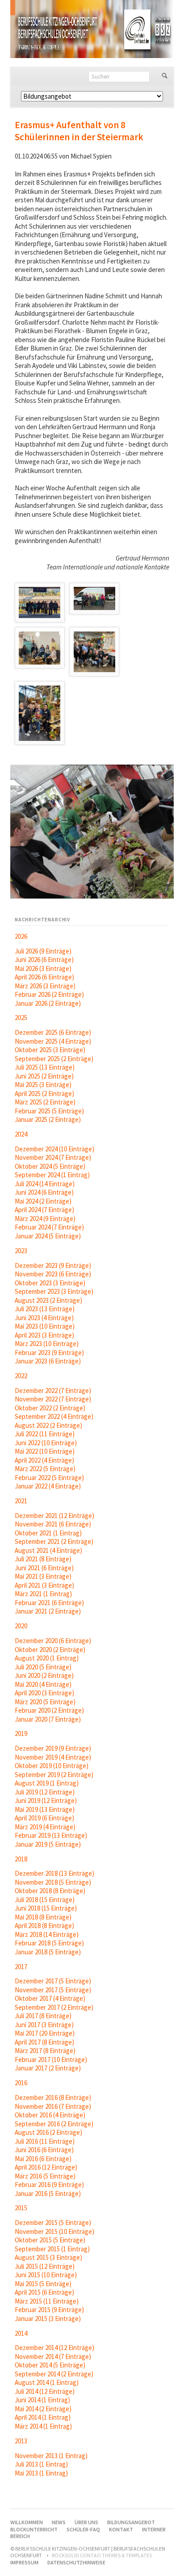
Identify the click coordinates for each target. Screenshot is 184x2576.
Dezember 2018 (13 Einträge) (54, 1873)
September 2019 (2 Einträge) (54, 1775)
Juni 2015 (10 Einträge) (46, 2275)
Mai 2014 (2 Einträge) (43, 2409)
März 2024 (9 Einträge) (45, 1219)
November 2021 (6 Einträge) (53, 1524)
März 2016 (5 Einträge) (45, 2176)
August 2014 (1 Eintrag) (47, 2382)
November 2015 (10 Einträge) (54, 2231)
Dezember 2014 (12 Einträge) (54, 2348)
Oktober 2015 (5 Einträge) (50, 2240)
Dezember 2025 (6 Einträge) (53, 1032)
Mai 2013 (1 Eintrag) (41, 2473)
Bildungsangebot (131, 2522)
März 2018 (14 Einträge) (47, 1934)
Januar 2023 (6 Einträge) (48, 1361)
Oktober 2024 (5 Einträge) (50, 1166)
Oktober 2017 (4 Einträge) (50, 1998)
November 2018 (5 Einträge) (53, 1882)
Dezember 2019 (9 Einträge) (53, 1748)
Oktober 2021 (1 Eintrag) (48, 1533)
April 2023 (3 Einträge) (44, 1335)
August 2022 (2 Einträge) (48, 1425)
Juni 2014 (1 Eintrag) (42, 2400)
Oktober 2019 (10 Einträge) (52, 1766)
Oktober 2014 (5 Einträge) (50, 2365)
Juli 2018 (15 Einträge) (45, 1900)
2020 (21, 1626)
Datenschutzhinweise (76, 2562)
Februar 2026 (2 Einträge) (49, 994)
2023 (21, 1251)
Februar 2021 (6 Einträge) (49, 1603)
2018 (21, 1859)
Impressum (24, 2562)
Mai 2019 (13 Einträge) (45, 1809)
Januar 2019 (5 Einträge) (48, 1844)
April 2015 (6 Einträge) (44, 2292)
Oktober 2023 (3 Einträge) (50, 1283)
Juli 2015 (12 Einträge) (45, 2266)
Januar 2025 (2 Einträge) (48, 1119)
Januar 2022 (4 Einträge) (48, 1486)
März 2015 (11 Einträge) (47, 2301)
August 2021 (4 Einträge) (48, 1550)
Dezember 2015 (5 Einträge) (53, 2223)
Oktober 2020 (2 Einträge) (50, 1650)
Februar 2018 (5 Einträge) (49, 1943)
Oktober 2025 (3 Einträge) (50, 1050)
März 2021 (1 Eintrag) (43, 1594)
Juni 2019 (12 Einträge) (46, 1800)
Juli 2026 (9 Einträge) (43, 951)
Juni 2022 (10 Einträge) (46, 1443)
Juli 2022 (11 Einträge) (45, 1434)
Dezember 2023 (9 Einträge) (53, 1265)
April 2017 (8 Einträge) (44, 2042)
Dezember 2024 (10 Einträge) (54, 1149)
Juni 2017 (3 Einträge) (44, 2025)
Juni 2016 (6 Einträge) (44, 2150)
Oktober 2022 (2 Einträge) (50, 1408)
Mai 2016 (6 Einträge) (43, 2159)
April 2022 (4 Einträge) (44, 1460)
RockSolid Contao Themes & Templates (102, 2555)
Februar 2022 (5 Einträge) (49, 1478)
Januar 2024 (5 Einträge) (48, 1236)
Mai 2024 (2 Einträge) (43, 1201)
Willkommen (27, 2522)
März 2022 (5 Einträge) (45, 1469)
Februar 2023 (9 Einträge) (49, 1353)
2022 (21, 1376)
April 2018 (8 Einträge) (44, 1926)
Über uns (86, 2522)
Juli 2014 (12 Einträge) (45, 2391)
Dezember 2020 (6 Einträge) (53, 1641)
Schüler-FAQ (83, 2529)
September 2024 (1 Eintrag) (52, 1175)
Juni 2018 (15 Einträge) (46, 1908)
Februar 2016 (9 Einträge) (49, 2185)
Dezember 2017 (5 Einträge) (53, 1981)
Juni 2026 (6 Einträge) (44, 960)
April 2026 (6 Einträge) (44, 977)
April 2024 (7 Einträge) (44, 1210)
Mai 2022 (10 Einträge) (45, 1451)
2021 (21, 1501)
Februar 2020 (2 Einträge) (49, 1710)
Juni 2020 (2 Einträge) (44, 1675)
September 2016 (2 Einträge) (54, 2124)
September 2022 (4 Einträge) (54, 1416)
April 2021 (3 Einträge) (44, 1585)
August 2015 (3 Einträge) (48, 2257)
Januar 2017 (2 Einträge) (48, 2068)
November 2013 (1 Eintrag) (51, 2456)
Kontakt (121, 2529)
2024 (21, 1134)
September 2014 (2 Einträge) (54, 2374)
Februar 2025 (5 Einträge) (49, 1111)
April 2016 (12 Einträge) (46, 2167)
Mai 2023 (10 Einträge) (45, 1326)
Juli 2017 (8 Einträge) (43, 2016)
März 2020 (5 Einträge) (45, 1702)
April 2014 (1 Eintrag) (43, 2417)
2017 (21, 1967)
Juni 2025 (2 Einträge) (44, 1076)
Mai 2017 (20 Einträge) (45, 2033)
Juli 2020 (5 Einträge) (43, 1667)
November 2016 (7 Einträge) (53, 2106)
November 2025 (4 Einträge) (53, 1041)
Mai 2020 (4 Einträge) (43, 1684)
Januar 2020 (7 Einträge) (48, 1719)
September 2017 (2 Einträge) (54, 2007)
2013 (21, 2441)
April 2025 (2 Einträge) (44, 1094)
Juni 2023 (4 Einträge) (44, 1318)
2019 (21, 1733)
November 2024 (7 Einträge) (53, 1157)
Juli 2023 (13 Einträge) (45, 1309)
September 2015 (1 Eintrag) (52, 2249)
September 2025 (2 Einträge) (54, 1059)
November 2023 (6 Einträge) (53, 1274)
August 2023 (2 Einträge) (48, 1300)
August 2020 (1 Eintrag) (47, 1658)
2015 (21, 2208)
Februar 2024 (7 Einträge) (49, 1227)
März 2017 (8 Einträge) (45, 2051)
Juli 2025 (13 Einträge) (45, 1067)
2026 (21, 936)
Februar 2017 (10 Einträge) (51, 2060)
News (59, 2522)
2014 (21, 2333)
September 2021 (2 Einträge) (54, 1541)
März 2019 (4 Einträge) (45, 1827)
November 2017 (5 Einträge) (53, 1990)
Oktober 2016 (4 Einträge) (50, 2115)
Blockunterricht (34, 2529)
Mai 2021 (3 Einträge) (43, 1576)
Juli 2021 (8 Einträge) (43, 1559)
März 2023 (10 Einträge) (47, 1344)
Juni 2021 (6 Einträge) (44, 1568)
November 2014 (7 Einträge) (53, 2356)
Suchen (165, 76)
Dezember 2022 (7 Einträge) (53, 1390)
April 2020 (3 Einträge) (44, 1693)
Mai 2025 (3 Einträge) (43, 1085)
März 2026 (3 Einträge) (45, 986)
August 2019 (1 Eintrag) (47, 1783)
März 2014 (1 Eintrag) (43, 2426)
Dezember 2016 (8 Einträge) (53, 2097)
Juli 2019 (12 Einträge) (45, 1792)
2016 (21, 2083)
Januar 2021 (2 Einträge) (48, 1611)
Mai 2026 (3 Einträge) (43, 968)
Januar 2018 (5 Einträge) (48, 1952)
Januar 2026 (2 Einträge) (48, 1003)
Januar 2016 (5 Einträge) (48, 2193)
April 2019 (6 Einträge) (44, 1818)
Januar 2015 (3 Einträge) (48, 2319)
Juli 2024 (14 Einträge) (45, 1184)
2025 (21, 1018)
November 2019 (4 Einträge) (53, 1757)
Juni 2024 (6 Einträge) (44, 1192)
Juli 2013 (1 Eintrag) (41, 2464)
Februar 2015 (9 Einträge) (49, 2310)
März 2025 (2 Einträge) (45, 1102)
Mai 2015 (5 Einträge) (43, 2284)
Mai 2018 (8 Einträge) (43, 1917)
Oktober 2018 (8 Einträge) (50, 1891)
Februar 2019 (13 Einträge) (51, 1835)
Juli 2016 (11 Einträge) (45, 2141)
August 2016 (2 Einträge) (48, 2132)
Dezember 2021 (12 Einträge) (54, 1516)
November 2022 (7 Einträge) (53, 1399)
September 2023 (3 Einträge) (54, 1291)
